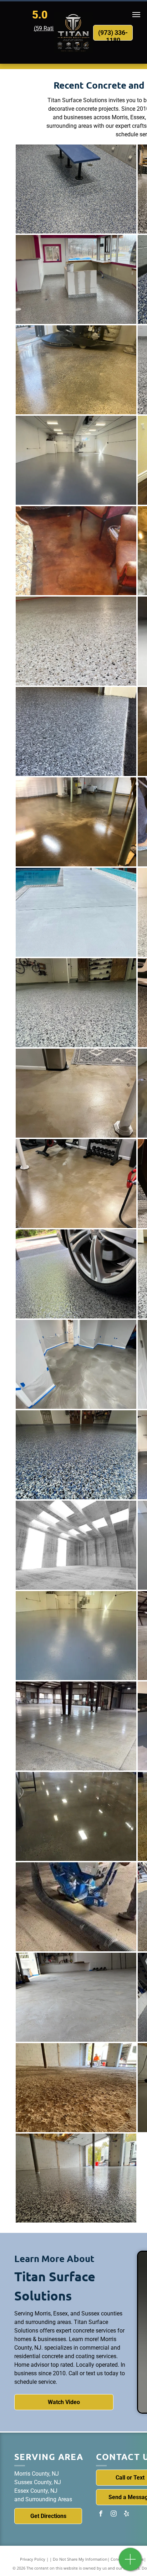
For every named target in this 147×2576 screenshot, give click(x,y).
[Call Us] (130, 2563)
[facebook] (101, 2514)
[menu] (136, 15)
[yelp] (126, 2514)
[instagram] (113, 2514)
